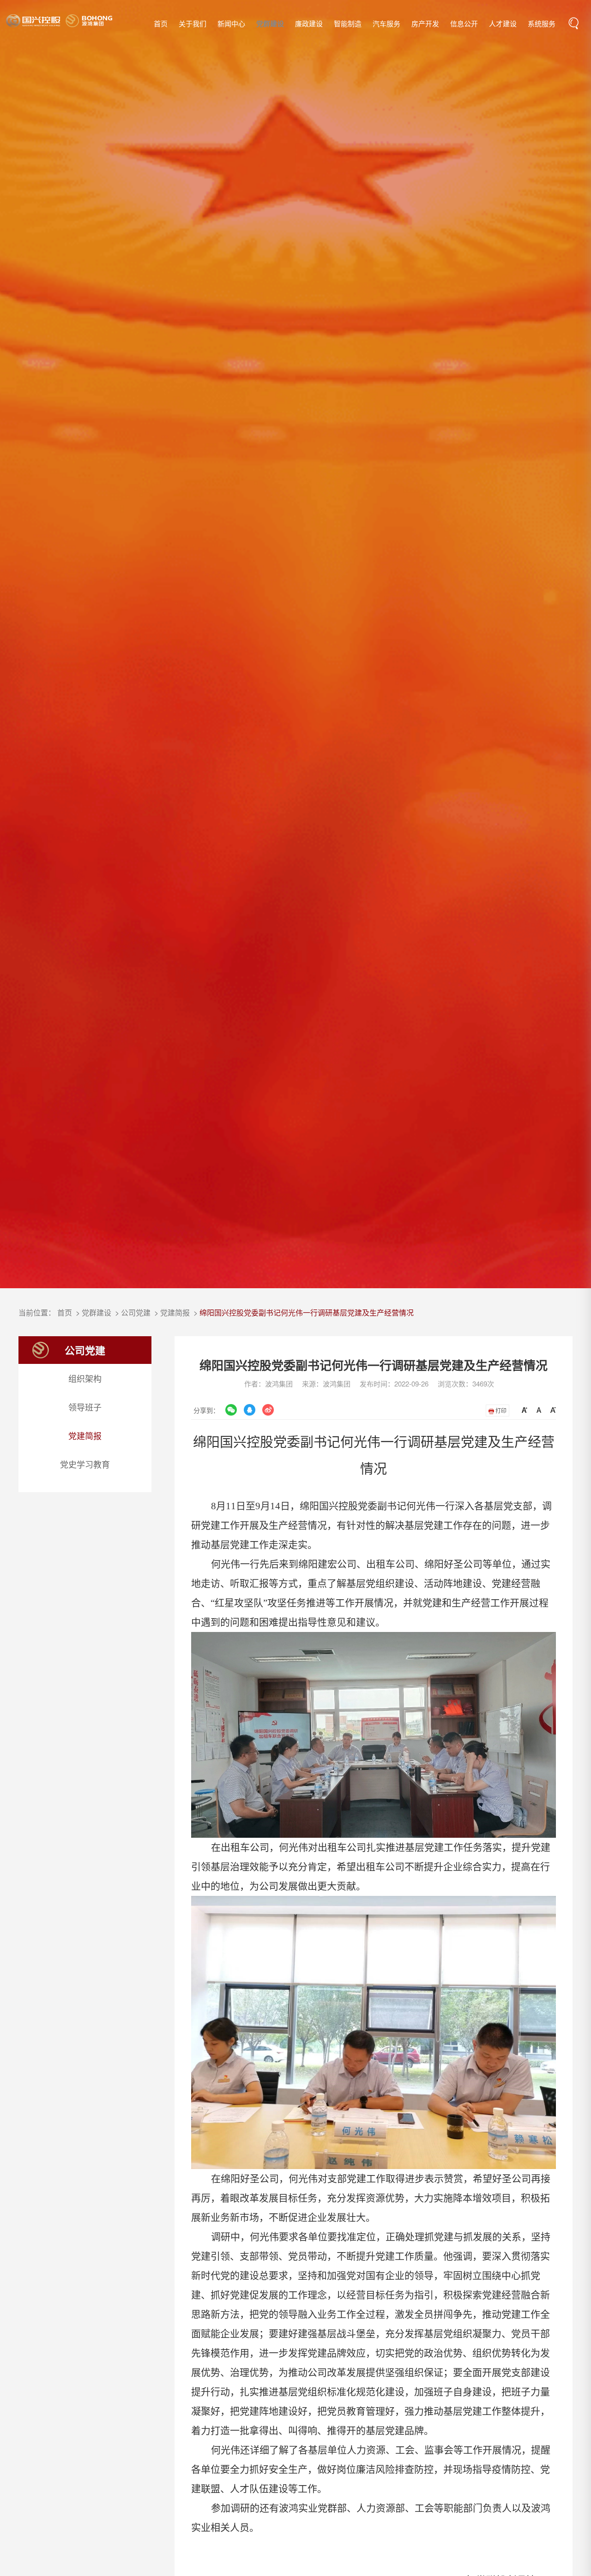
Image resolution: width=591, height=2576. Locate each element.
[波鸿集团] (59, 21)
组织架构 (85, 1378)
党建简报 (175, 1312)
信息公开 (464, 23)
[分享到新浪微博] (268, 1410)
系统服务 (542, 23)
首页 (161, 23)
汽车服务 (386, 23)
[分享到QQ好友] (249, 1410)
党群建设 (270, 24)
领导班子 (85, 1407)
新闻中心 (231, 23)
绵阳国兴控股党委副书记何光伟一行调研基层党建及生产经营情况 (307, 1312)
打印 (500, 1410)
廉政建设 (309, 23)
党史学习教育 (85, 1464)
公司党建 (136, 1312)
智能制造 (348, 23)
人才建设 (503, 23)
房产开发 (425, 23)
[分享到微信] (231, 1410)
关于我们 (193, 23)
